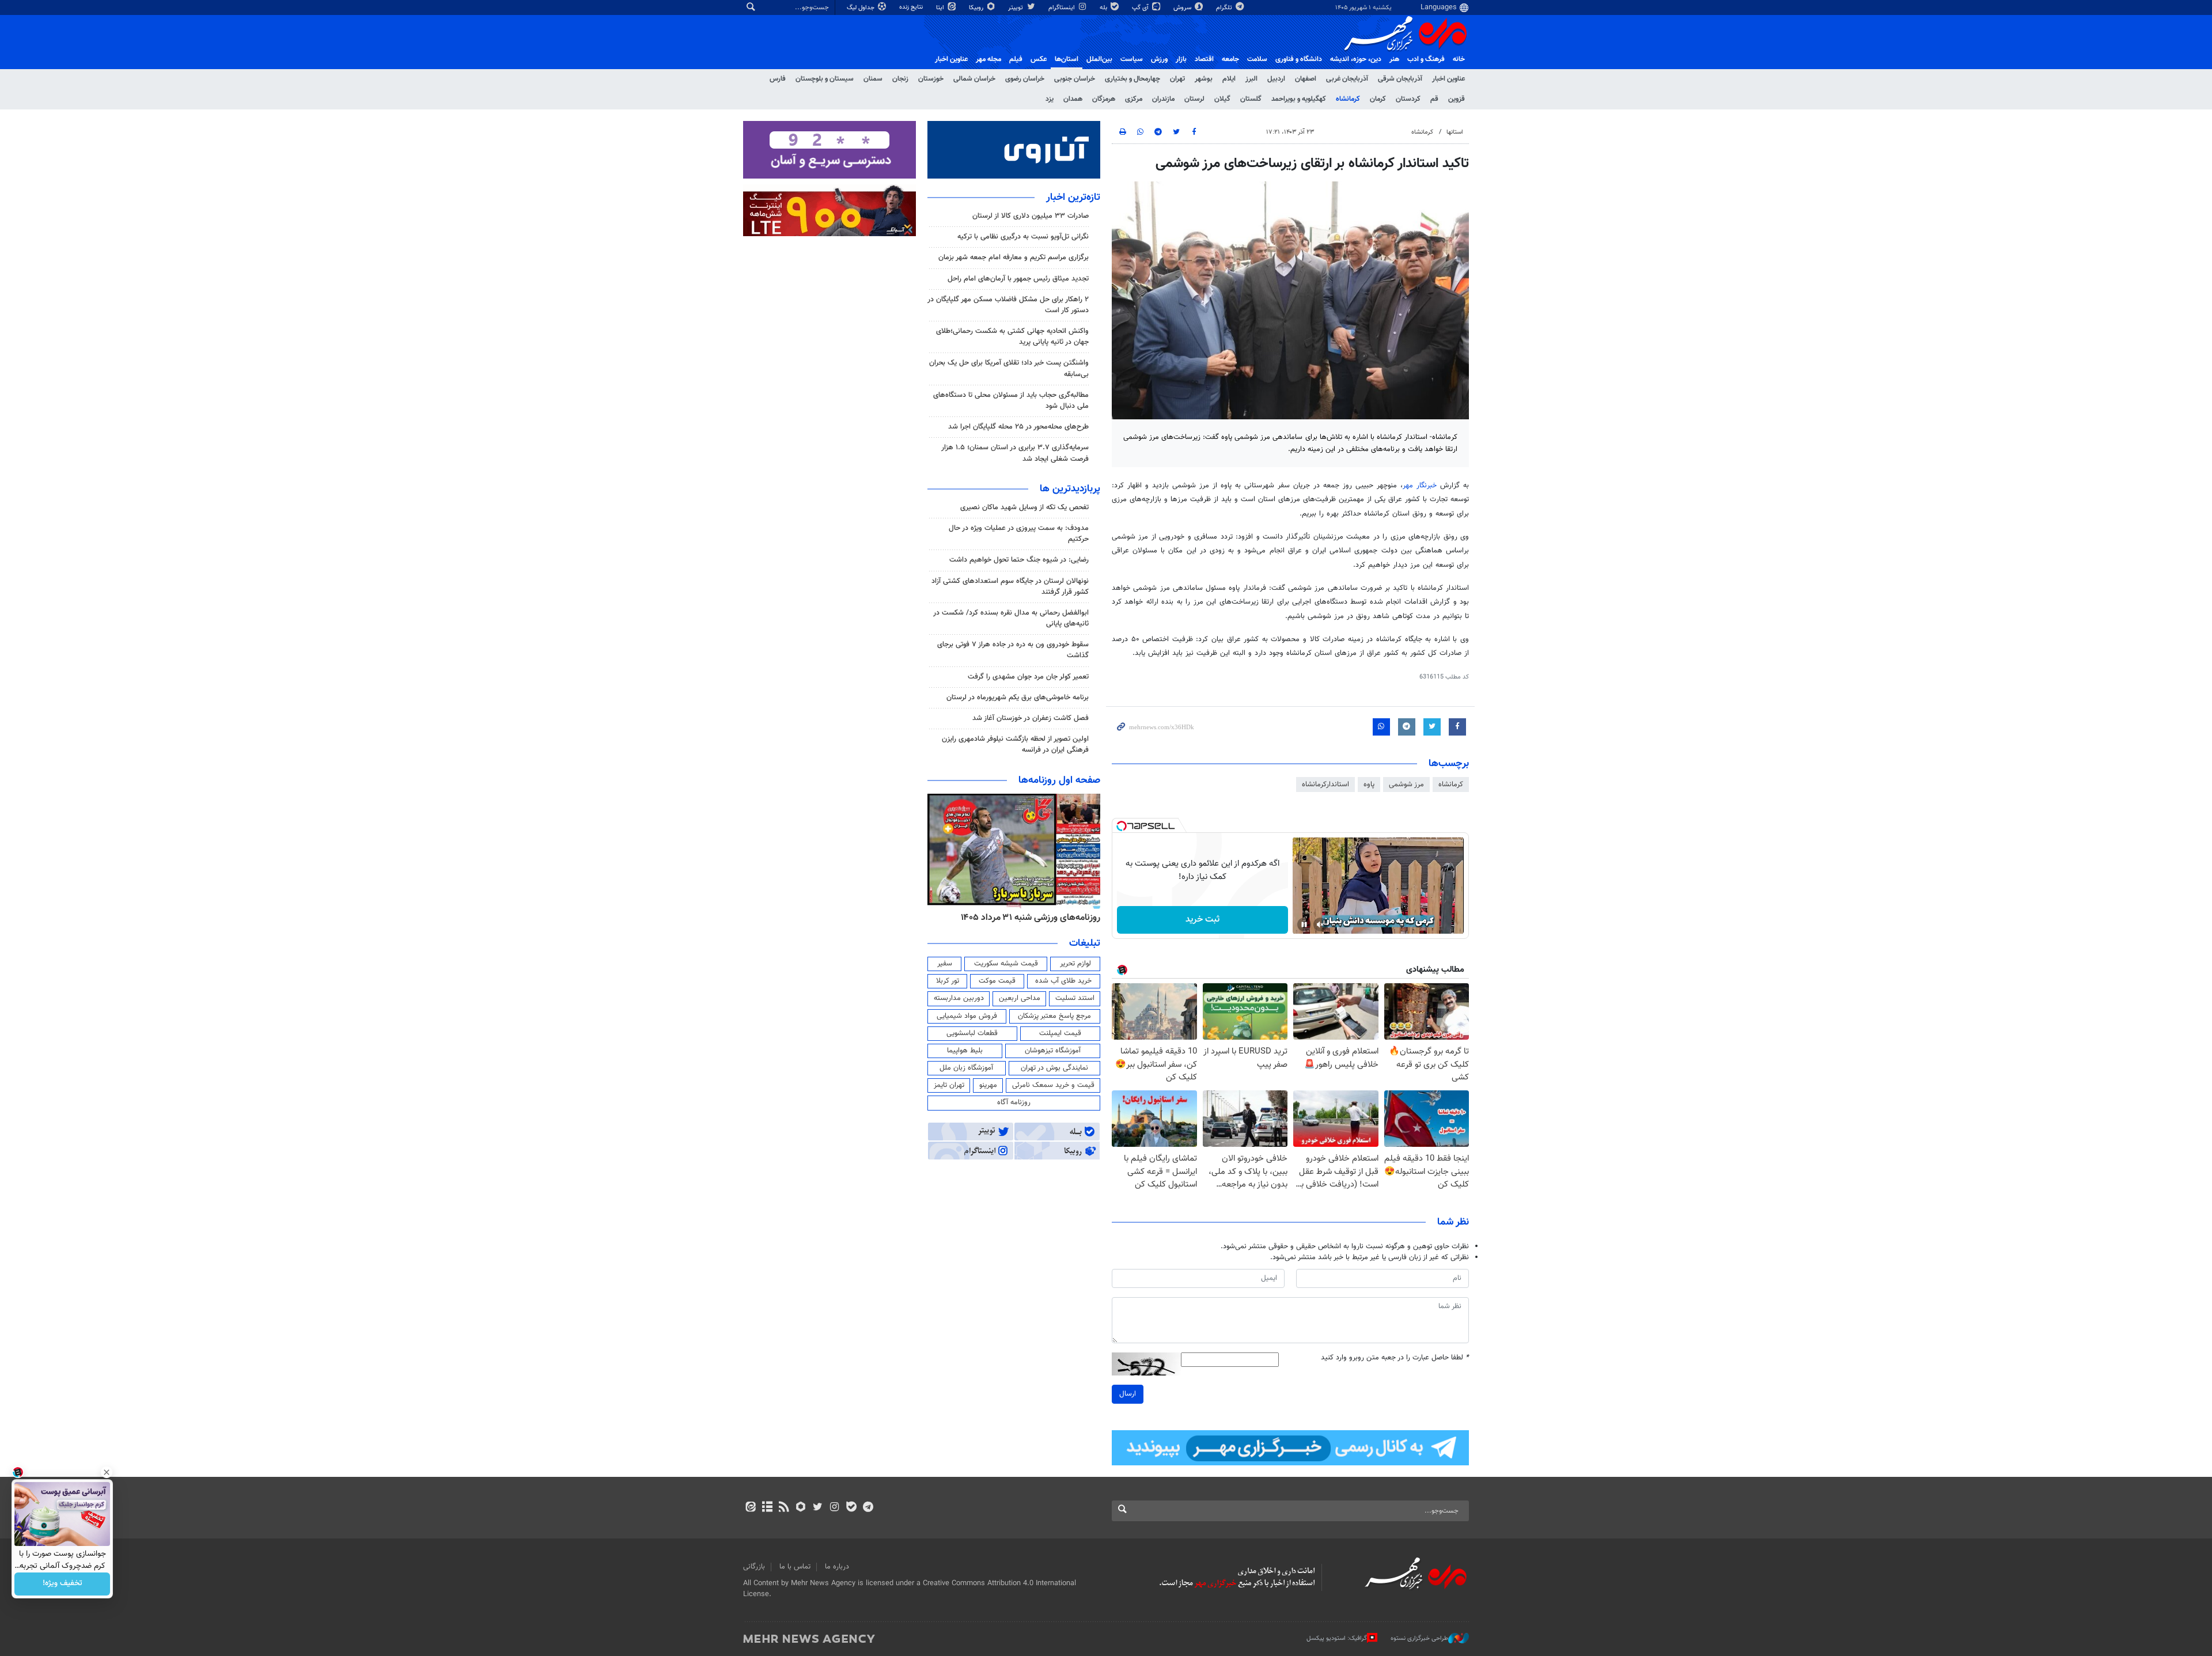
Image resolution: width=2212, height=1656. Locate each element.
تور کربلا (948, 981)
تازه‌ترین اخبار (1073, 198)
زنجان (900, 79)
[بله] (851, 1508)
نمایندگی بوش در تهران (1054, 1068)
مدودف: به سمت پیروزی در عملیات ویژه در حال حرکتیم (1019, 534)
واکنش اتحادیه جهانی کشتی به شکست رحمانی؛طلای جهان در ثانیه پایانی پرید (1012, 337)
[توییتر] (818, 1508)
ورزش (1159, 59)
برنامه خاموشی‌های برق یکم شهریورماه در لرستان (1018, 698)
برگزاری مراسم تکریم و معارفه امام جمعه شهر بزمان (1014, 257)
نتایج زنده (912, 7)
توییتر (1016, 8)
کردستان (1408, 99)
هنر (1394, 59)
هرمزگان (1104, 99)
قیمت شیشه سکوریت (1006, 964)
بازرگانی (754, 1567)
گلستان (1251, 99)
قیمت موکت (997, 981)
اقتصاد (1204, 59)
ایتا (941, 8)
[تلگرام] (868, 1508)
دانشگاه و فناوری (1299, 59)
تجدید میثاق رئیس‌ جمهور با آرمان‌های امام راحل (1018, 279)
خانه (1459, 59)
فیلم (1016, 59)
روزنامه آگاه (1014, 1102)
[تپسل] (1122, 826)
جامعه (1230, 59)
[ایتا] (750, 1508)
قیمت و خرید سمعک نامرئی (1053, 1085)
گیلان (1222, 99)
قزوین (1457, 99)
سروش (1183, 8)
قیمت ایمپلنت (1060, 1033)
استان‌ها (1067, 59)
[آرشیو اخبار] (767, 1508)
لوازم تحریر (1075, 964)
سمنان (873, 79)
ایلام (1229, 79)
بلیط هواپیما (965, 1051)
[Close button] (107, 1472)
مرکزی (1134, 99)
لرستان (1194, 99)
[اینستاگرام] (834, 1508)
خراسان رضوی (1025, 79)
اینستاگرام (1063, 8)
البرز (1251, 79)
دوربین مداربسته (959, 998)
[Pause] (1304, 924)
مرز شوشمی (1406, 785)
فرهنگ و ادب (1426, 59)
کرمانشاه (1348, 99)
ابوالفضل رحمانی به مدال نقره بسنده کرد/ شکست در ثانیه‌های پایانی (1011, 618)
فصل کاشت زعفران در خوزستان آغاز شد (1031, 718)
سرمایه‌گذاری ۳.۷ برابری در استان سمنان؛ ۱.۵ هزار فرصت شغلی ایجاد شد (1015, 453)
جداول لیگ (861, 8)
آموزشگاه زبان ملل (966, 1068)
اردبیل (1276, 79)
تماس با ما (795, 1567)
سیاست (1132, 59)
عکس (1039, 59)
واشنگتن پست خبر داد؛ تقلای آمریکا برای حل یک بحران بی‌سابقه (1009, 368)
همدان (1073, 99)
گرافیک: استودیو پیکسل (1337, 1638)
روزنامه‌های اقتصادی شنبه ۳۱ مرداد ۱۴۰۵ (1027, 918)
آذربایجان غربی (1347, 79)
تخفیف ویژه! (63, 1584)
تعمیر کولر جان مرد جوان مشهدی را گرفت (1028, 677)
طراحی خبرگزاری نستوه (1419, 1638)
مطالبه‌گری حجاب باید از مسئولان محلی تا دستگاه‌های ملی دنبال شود (1011, 401)
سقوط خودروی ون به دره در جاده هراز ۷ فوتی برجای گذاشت (1013, 650)
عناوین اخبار (1448, 79)
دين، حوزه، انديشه (1356, 59)
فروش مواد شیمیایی (967, 1016)
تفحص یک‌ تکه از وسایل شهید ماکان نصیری (1024, 507)
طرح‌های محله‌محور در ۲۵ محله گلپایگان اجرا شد (1018, 427)
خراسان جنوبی (1075, 79)
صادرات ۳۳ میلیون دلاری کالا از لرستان (1031, 216)
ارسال (1128, 1394)
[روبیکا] (801, 1508)
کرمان (1378, 99)
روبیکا (977, 8)
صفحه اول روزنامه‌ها (1059, 780)
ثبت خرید (1202, 920)
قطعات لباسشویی (972, 1033)
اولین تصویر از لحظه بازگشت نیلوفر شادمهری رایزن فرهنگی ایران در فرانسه (1015, 744)
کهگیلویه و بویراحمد (1299, 99)
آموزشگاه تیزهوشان (1053, 1051)
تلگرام (1225, 8)
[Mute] (1320, 924)
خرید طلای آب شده (1063, 981)
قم (1434, 99)
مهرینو (988, 1085)
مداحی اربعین (1020, 998)
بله (1104, 8)
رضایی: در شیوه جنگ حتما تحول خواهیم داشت (1019, 560)
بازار (1181, 59)
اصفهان (1306, 79)
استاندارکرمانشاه (1325, 785)
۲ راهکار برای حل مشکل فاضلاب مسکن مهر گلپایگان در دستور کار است (1008, 305)
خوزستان (931, 79)
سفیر (945, 964)
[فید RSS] (784, 1508)
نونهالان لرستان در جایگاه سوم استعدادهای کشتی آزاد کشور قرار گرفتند (1010, 587)
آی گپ (1141, 8)
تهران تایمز (949, 1085)
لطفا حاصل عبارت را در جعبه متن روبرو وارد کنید (1395, 1358)
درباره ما (837, 1567)
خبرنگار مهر (1420, 486)
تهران (1177, 79)
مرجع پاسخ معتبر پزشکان (1054, 1016)
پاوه (1369, 785)
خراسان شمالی (974, 79)
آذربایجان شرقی (1400, 79)
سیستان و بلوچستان (825, 79)
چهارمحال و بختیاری (1132, 79)
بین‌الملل (1099, 59)
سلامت (1257, 59)
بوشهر (1204, 79)
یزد (1050, 99)
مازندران (1163, 99)
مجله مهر (988, 59)
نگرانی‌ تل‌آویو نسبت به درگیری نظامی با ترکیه (1023, 237)
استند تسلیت (1075, 998)
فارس (778, 79)
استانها (1455, 132)
